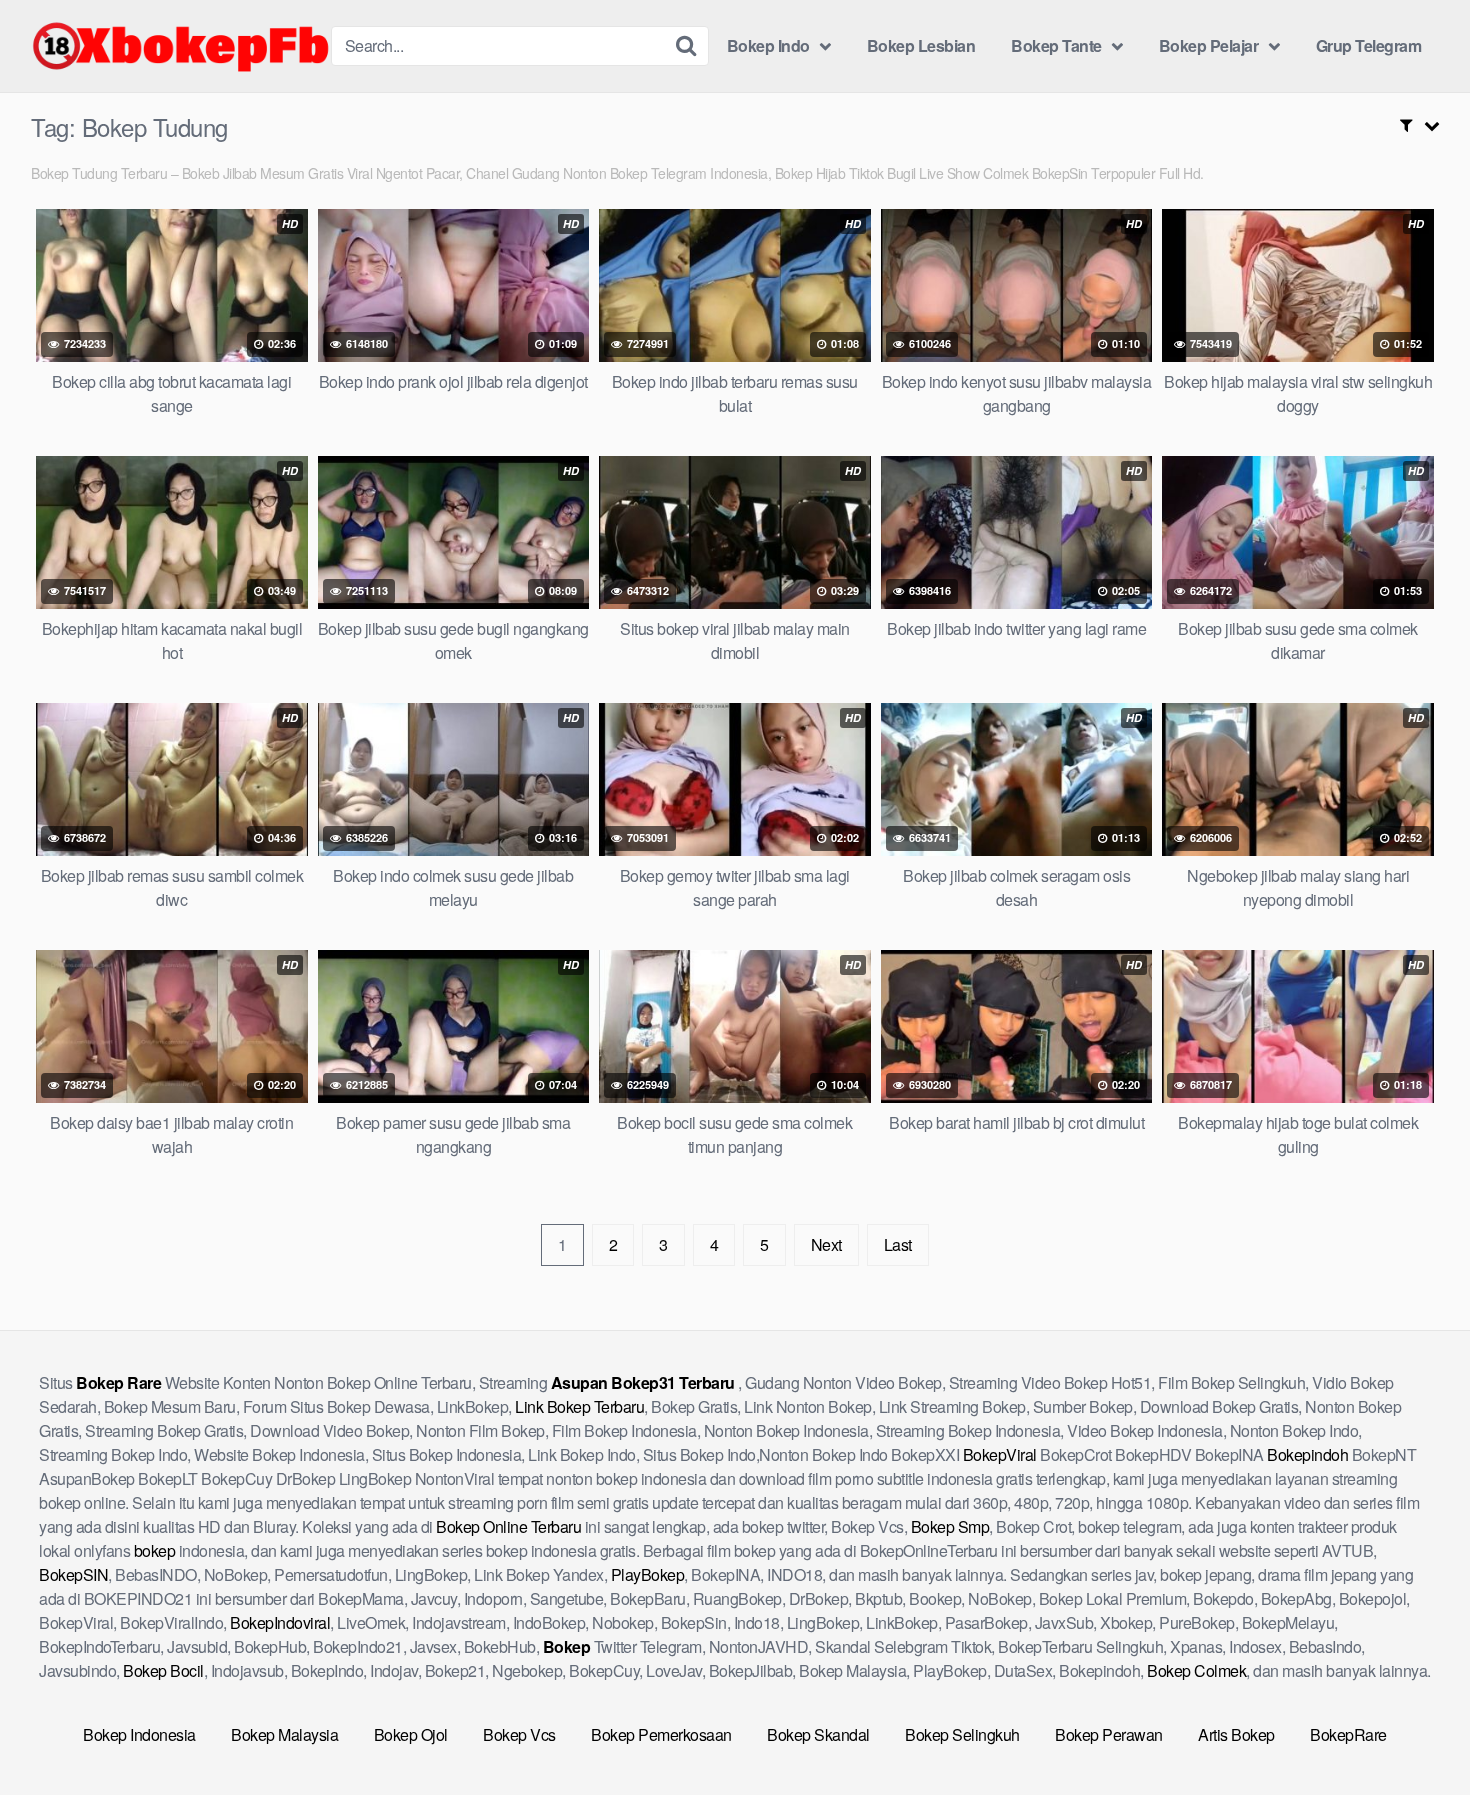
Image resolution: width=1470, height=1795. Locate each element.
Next (826, 1244)
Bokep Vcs (519, 1734)
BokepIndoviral (280, 1622)
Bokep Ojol (411, 1734)
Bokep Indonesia (139, 1734)
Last (898, 1244)
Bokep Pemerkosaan (661, 1734)
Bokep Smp (950, 1526)
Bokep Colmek (1196, 1670)
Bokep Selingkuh (962, 1734)
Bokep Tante (1056, 45)
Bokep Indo (768, 45)
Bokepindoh (1307, 1454)
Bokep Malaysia (284, 1734)
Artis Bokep (1236, 1734)
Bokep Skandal (818, 1734)
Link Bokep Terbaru (579, 1406)
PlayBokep (648, 1574)
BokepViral (1000, 1454)
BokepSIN (73, 1574)
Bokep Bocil (163, 1670)
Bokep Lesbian (921, 45)
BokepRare (1348, 1734)
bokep (155, 1550)
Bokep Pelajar (1209, 45)
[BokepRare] (181, 46)
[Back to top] (1415, 1731)
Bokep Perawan (1109, 1734)
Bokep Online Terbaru (508, 1526)
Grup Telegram (1369, 45)
